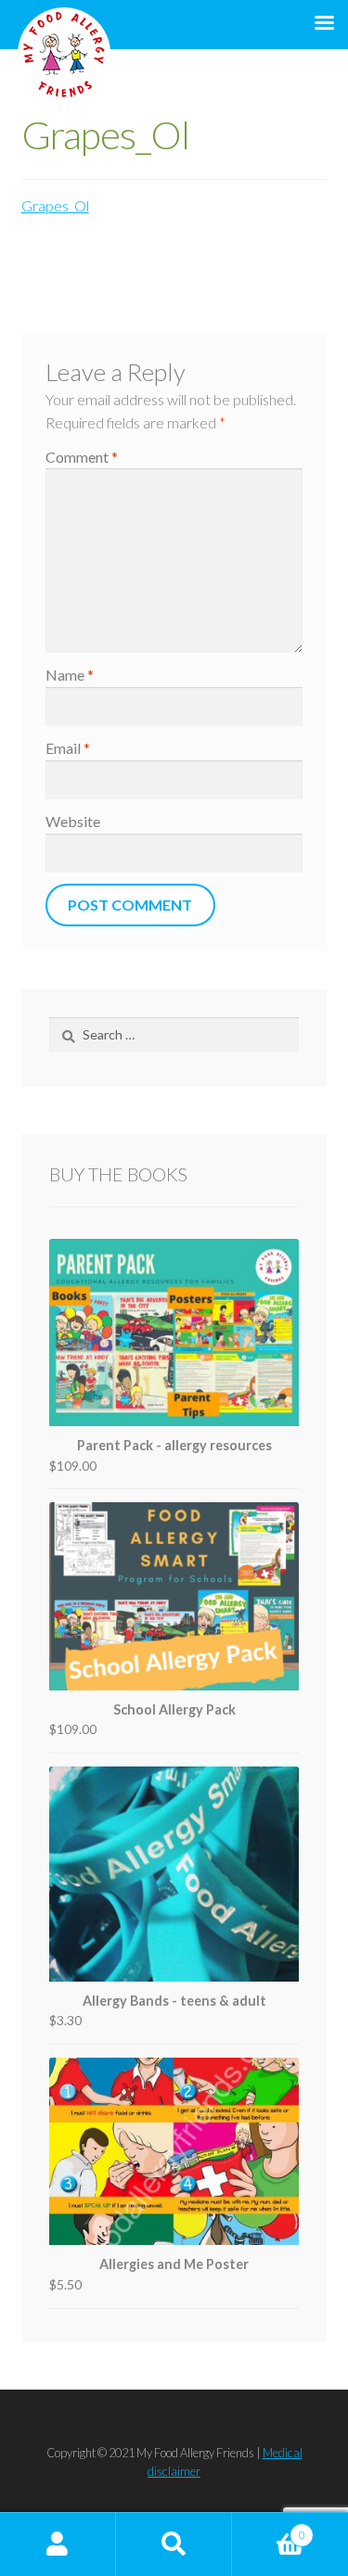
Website (73, 821)
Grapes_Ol (55, 205)
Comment (82, 457)
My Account (58, 2544)
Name (70, 675)
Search (174, 2544)
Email (68, 748)
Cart (269, 2528)
